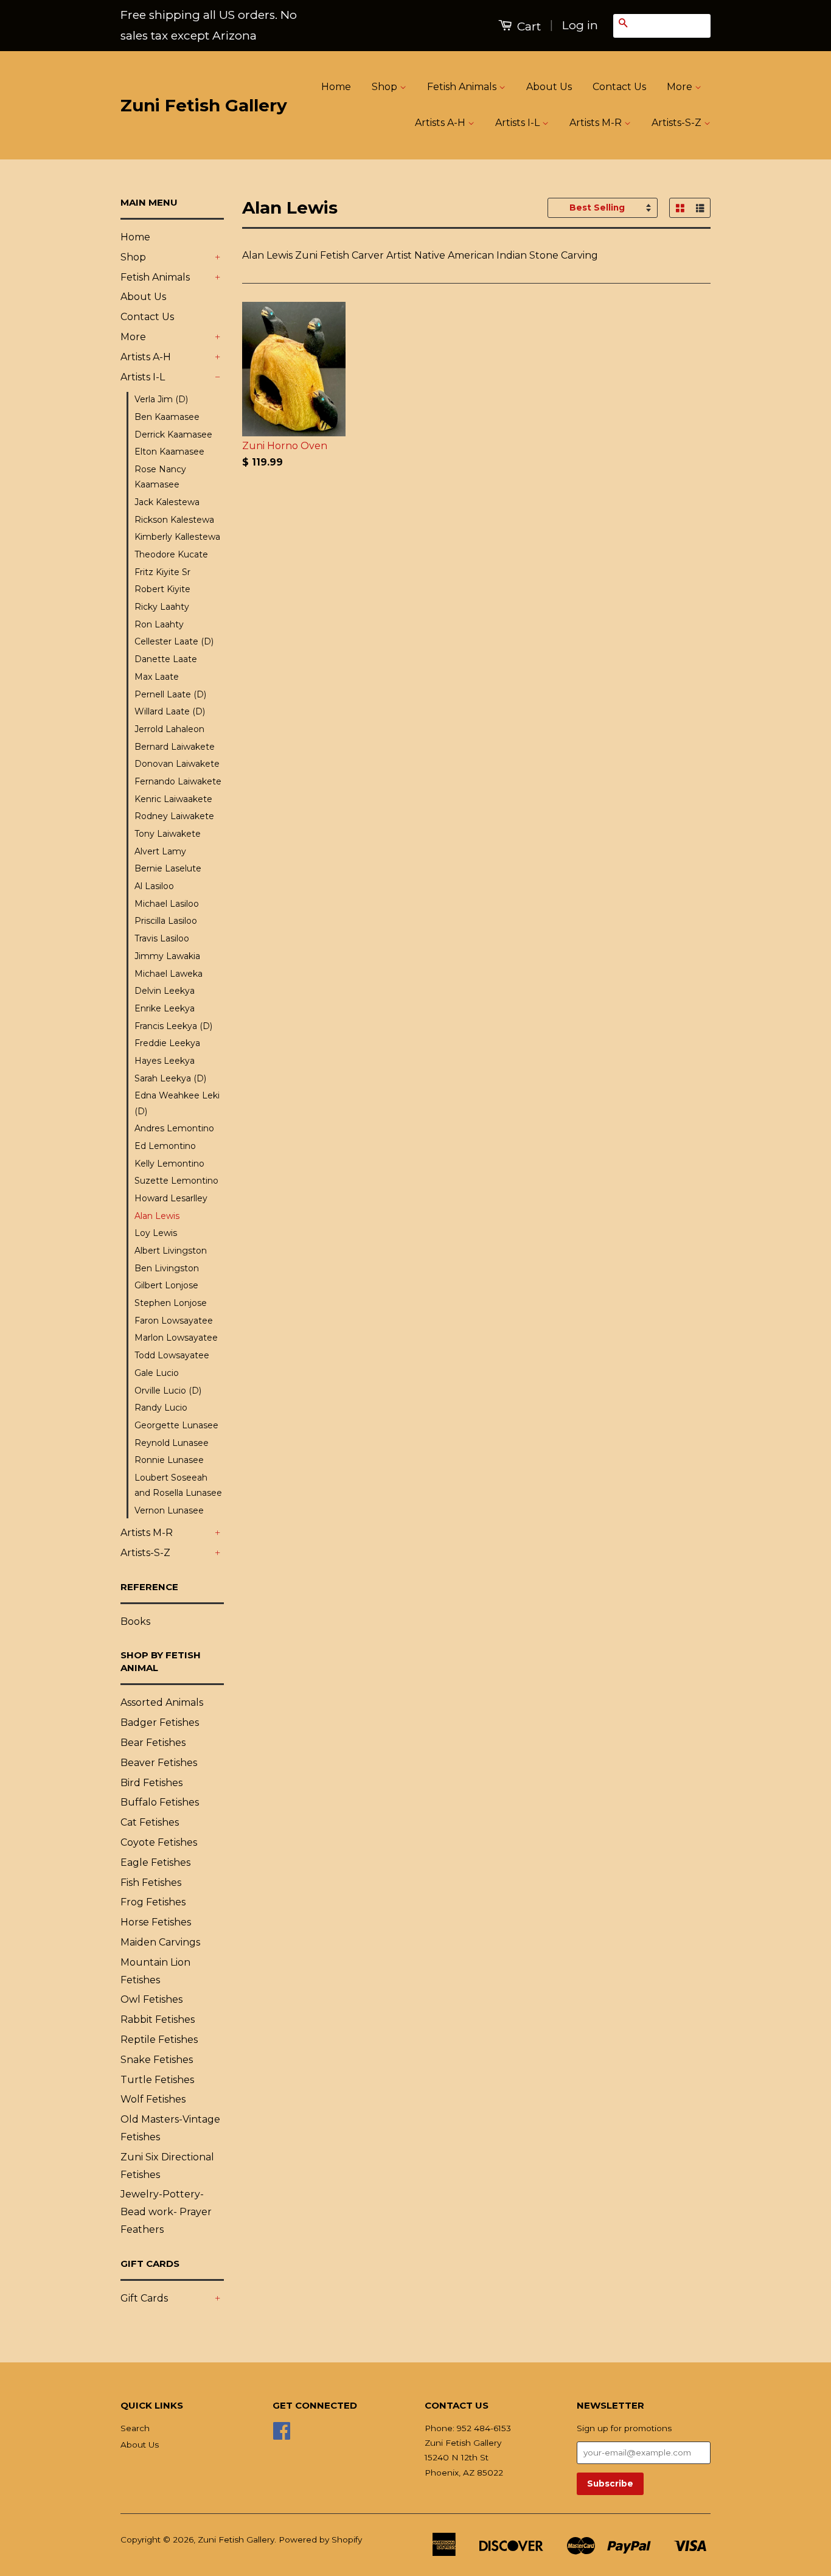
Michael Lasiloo (167, 904)
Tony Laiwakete (168, 834)
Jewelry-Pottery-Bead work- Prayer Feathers (166, 2212)
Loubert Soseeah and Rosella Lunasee (178, 1485)
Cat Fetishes (150, 1822)
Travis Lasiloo (162, 938)
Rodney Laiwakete (174, 816)
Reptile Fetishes (159, 2040)
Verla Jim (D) (161, 399)
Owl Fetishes (151, 1999)
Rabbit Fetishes (158, 2019)
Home (336, 87)
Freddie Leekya (167, 1043)
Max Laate (157, 677)
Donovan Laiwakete (177, 764)
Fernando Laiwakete (178, 781)
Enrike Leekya (165, 1008)
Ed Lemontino (165, 1146)
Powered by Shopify (320, 2539)
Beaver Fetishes (159, 1763)
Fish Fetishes (151, 1883)
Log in (580, 25)
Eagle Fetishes (155, 1862)
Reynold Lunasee (172, 1443)
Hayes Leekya (165, 1061)
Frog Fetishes (153, 1902)
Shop (386, 87)
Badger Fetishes (160, 1723)
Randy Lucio (161, 1408)
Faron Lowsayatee (174, 1321)
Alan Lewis (157, 1216)
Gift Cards (144, 2298)
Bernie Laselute (168, 868)
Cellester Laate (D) (174, 641)
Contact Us (619, 87)
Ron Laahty (159, 624)
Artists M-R (597, 123)
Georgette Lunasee (176, 1425)
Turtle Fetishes (157, 2080)
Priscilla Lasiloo (166, 921)
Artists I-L (519, 123)
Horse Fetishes (156, 1922)
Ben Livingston (167, 1268)
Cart (527, 26)
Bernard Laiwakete (175, 747)
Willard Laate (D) (170, 711)
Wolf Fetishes (153, 2099)
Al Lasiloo (154, 886)
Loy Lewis (156, 1233)
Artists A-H (441, 123)
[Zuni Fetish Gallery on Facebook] (282, 2435)
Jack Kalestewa (167, 502)
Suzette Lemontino (176, 1181)
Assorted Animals (162, 1702)
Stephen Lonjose (171, 1303)
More (681, 87)
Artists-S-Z (678, 123)
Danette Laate (166, 659)
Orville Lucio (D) (168, 1391)
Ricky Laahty (162, 607)
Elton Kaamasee (169, 452)
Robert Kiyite (162, 589)
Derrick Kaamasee (173, 435)
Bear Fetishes (153, 1743)
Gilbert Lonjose (166, 1285)
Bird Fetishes (151, 1783)
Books (135, 1621)
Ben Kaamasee (167, 417)
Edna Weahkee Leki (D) (177, 1103)
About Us (549, 87)
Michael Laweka (169, 974)
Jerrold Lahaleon (169, 729)
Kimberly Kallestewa (177, 537)
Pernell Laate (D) (170, 694)
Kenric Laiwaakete (173, 799)
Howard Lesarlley (171, 1198)
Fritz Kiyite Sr (162, 572)
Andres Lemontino (174, 1128)
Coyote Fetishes (159, 1842)
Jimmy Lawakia (167, 956)
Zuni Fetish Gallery (204, 105)
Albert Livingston (171, 1251)
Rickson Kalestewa (174, 520)
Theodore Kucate (171, 554)
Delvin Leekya (165, 991)
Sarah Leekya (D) (170, 1078)
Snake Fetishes (157, 2060)
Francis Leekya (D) (173, 1026)
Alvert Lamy (160, 851)
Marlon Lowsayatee (176, 1338)
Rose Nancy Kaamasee (160, 477)
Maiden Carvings (160, 1942)
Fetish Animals (463, 87)
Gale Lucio (157, 1373)
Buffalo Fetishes (160, 1802)
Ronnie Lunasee (169, 1460)
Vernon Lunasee (169, 1510)
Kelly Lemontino (169, 1164)
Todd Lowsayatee (172, 1355)
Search (135, 2428)
